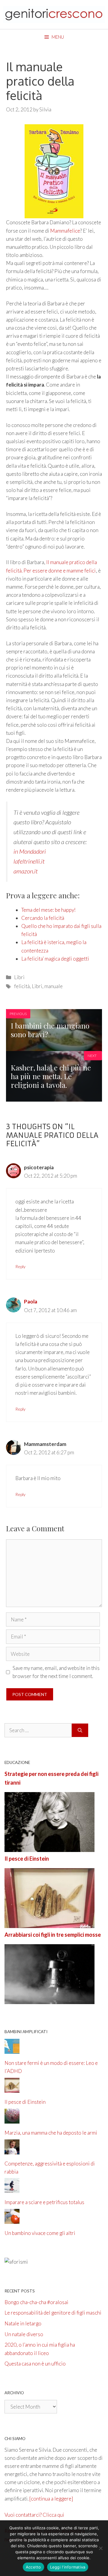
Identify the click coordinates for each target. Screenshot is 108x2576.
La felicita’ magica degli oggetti (55, 959)
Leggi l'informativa (68, 2567)
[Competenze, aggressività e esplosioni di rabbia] (12, 2150)
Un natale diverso (24, 2334)
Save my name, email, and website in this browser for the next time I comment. (56, 1672)
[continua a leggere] (51, 2499)
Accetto (33, 2567)
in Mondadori (30, 851)
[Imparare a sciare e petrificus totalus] (12, 2189)
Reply (20, 1266)
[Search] (80, 1730)
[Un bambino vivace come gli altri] (12, 2220)
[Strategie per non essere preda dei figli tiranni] (49, 1848)
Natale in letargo (23, 2323)
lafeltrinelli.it (29, 861)
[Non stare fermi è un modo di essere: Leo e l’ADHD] (12, 2050)
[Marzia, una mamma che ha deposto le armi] (12, 2120)
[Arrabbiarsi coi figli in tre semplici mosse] (49, 2000)
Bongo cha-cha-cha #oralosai (36, 2302)
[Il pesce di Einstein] (49, 1924)
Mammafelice (65, 231)
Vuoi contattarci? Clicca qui (34, 2515)
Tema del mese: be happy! (48, 910)
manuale (54, 986)
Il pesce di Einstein (27, 1859)
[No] (100, 2548)
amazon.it (26, 871)
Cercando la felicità (43, 918)
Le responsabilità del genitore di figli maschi (53, 2313)
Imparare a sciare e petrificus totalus (44, 2202)
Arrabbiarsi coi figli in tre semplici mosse (53, 1935)
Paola (31, 1301)
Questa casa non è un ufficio (35, 2364)
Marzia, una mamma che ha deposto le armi (51, 2133)
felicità (22, 986)
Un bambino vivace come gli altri (40, 2233)
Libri (19, 977)
